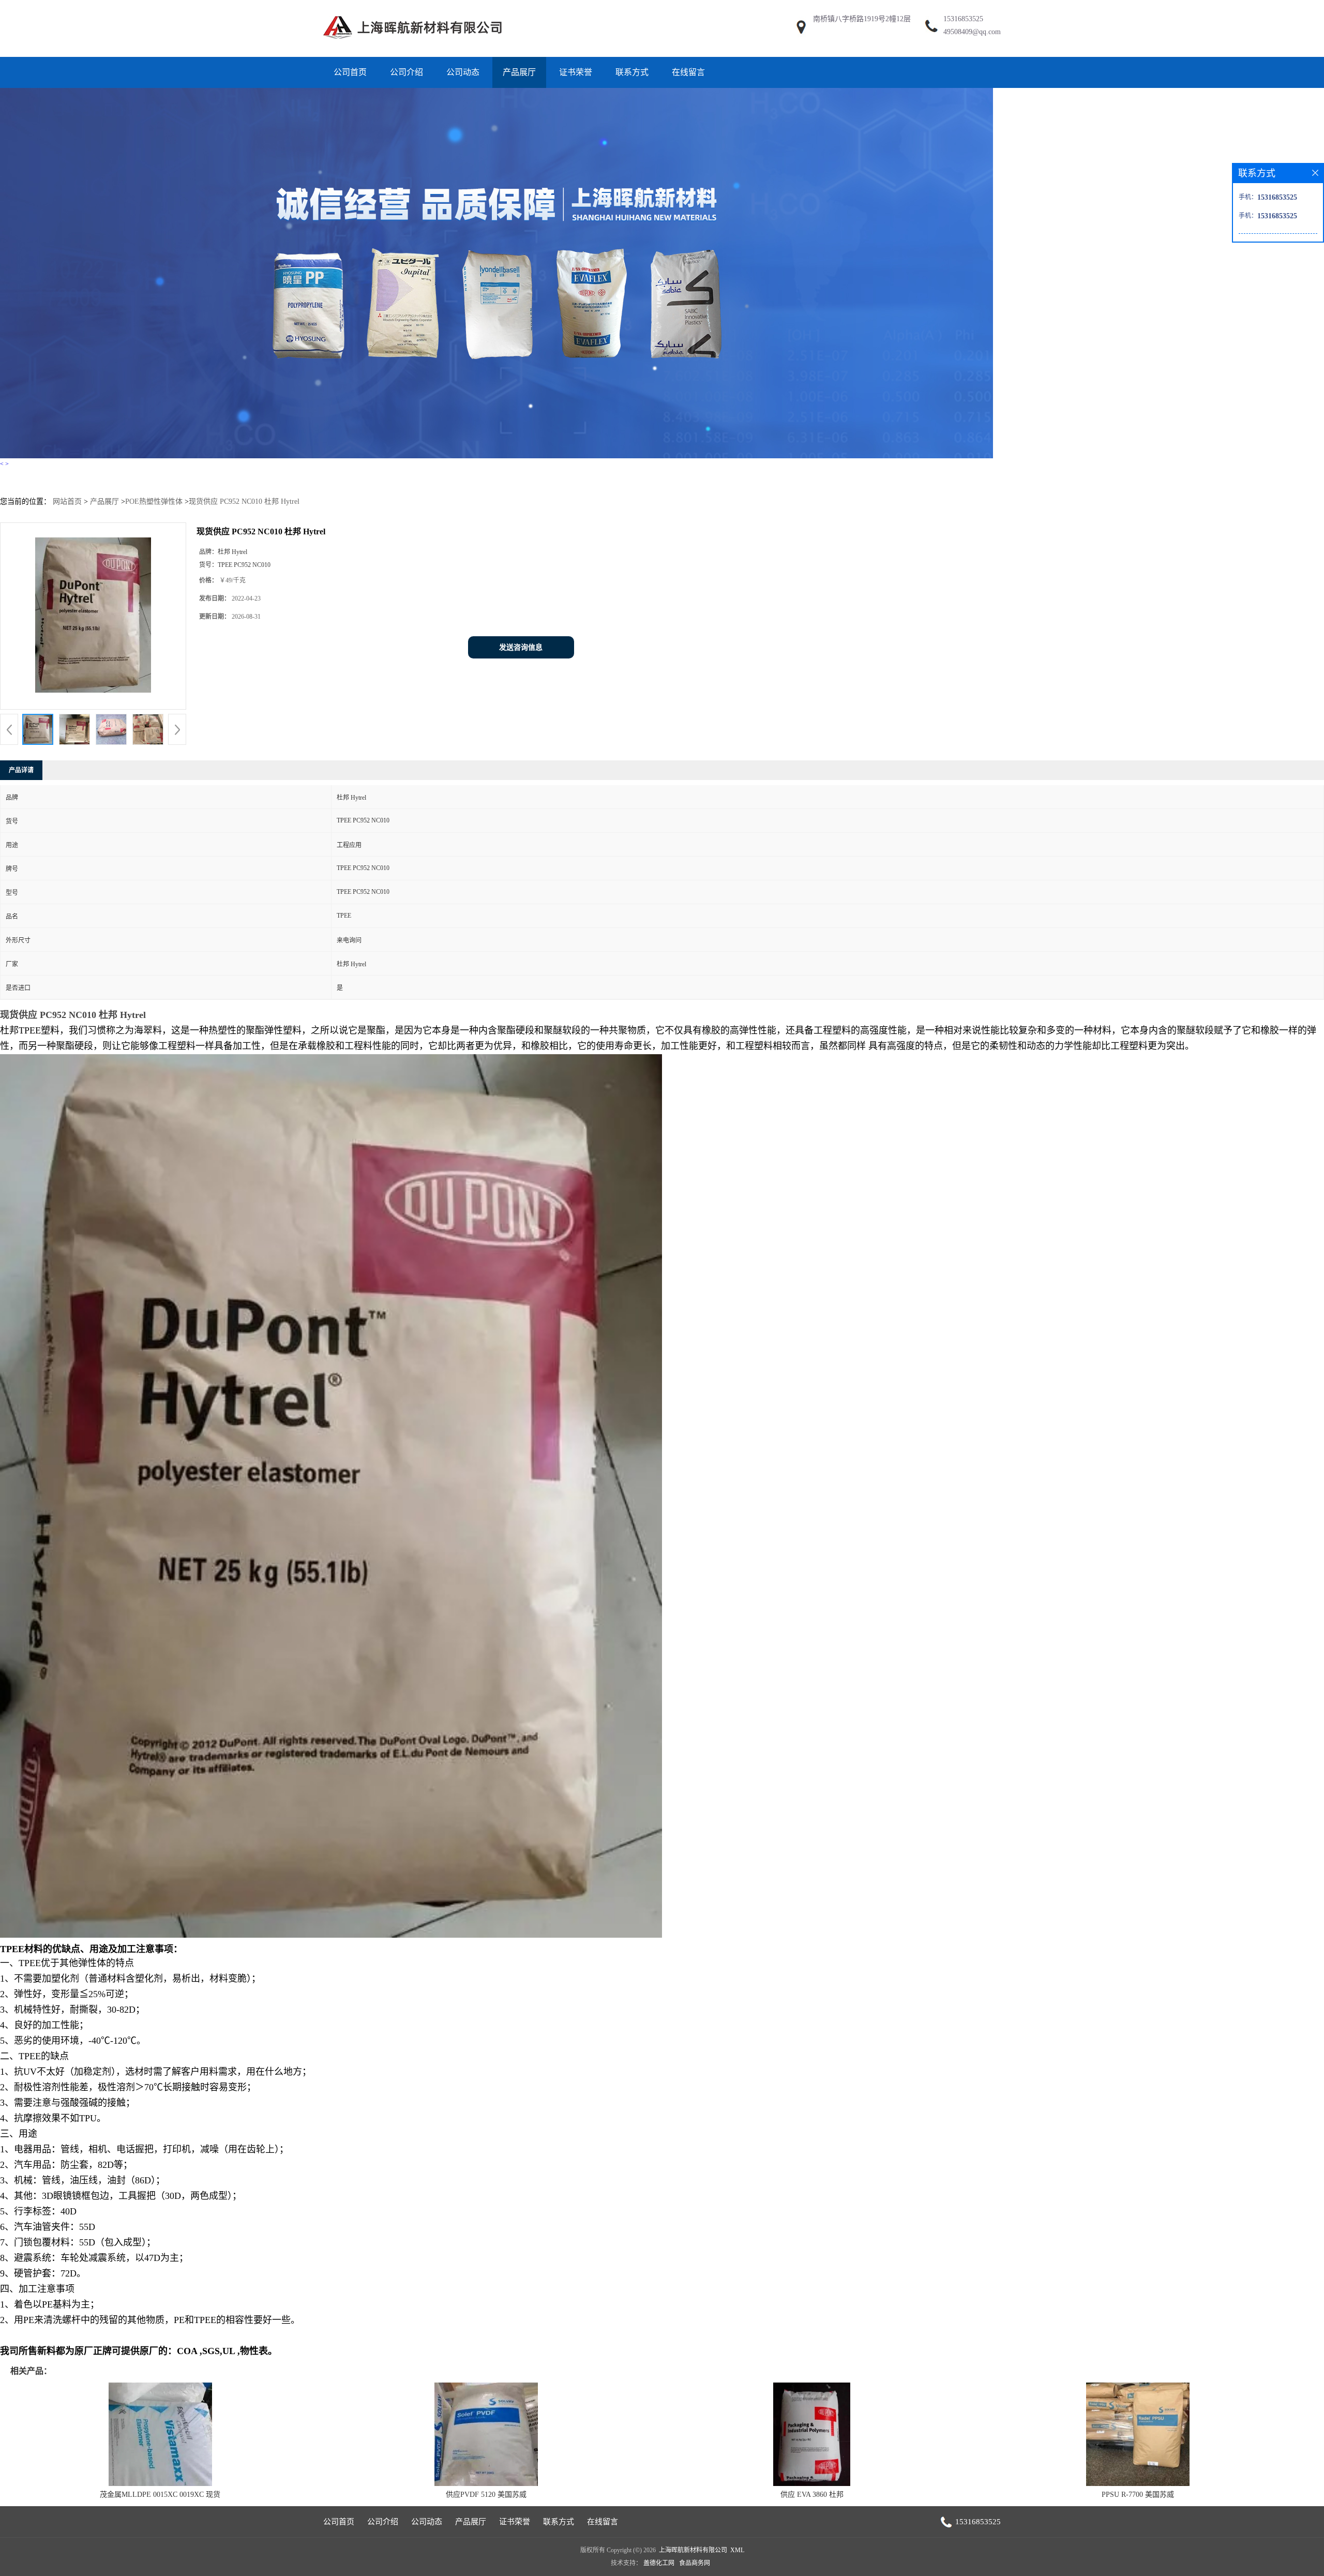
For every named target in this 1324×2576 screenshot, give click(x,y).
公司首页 (350, 72)
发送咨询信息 (521, 647)
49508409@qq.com (972, 32)
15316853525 (963, 19)
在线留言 (688, 72)
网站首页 (67, 501)
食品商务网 (695, 2563)
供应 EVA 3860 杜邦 (812, 2495)
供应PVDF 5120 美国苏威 (486, 2495)
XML (737, 2550)
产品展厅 (519, 72)
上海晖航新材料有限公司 (693, 2550)
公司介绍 (407, 72)
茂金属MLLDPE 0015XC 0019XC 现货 (160, 2495)
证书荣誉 (576, 72)
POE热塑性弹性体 (154, 501)
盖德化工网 (659, 2563)
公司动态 (463, 72)
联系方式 (632, 72)
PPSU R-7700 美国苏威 (1138, 2495)
